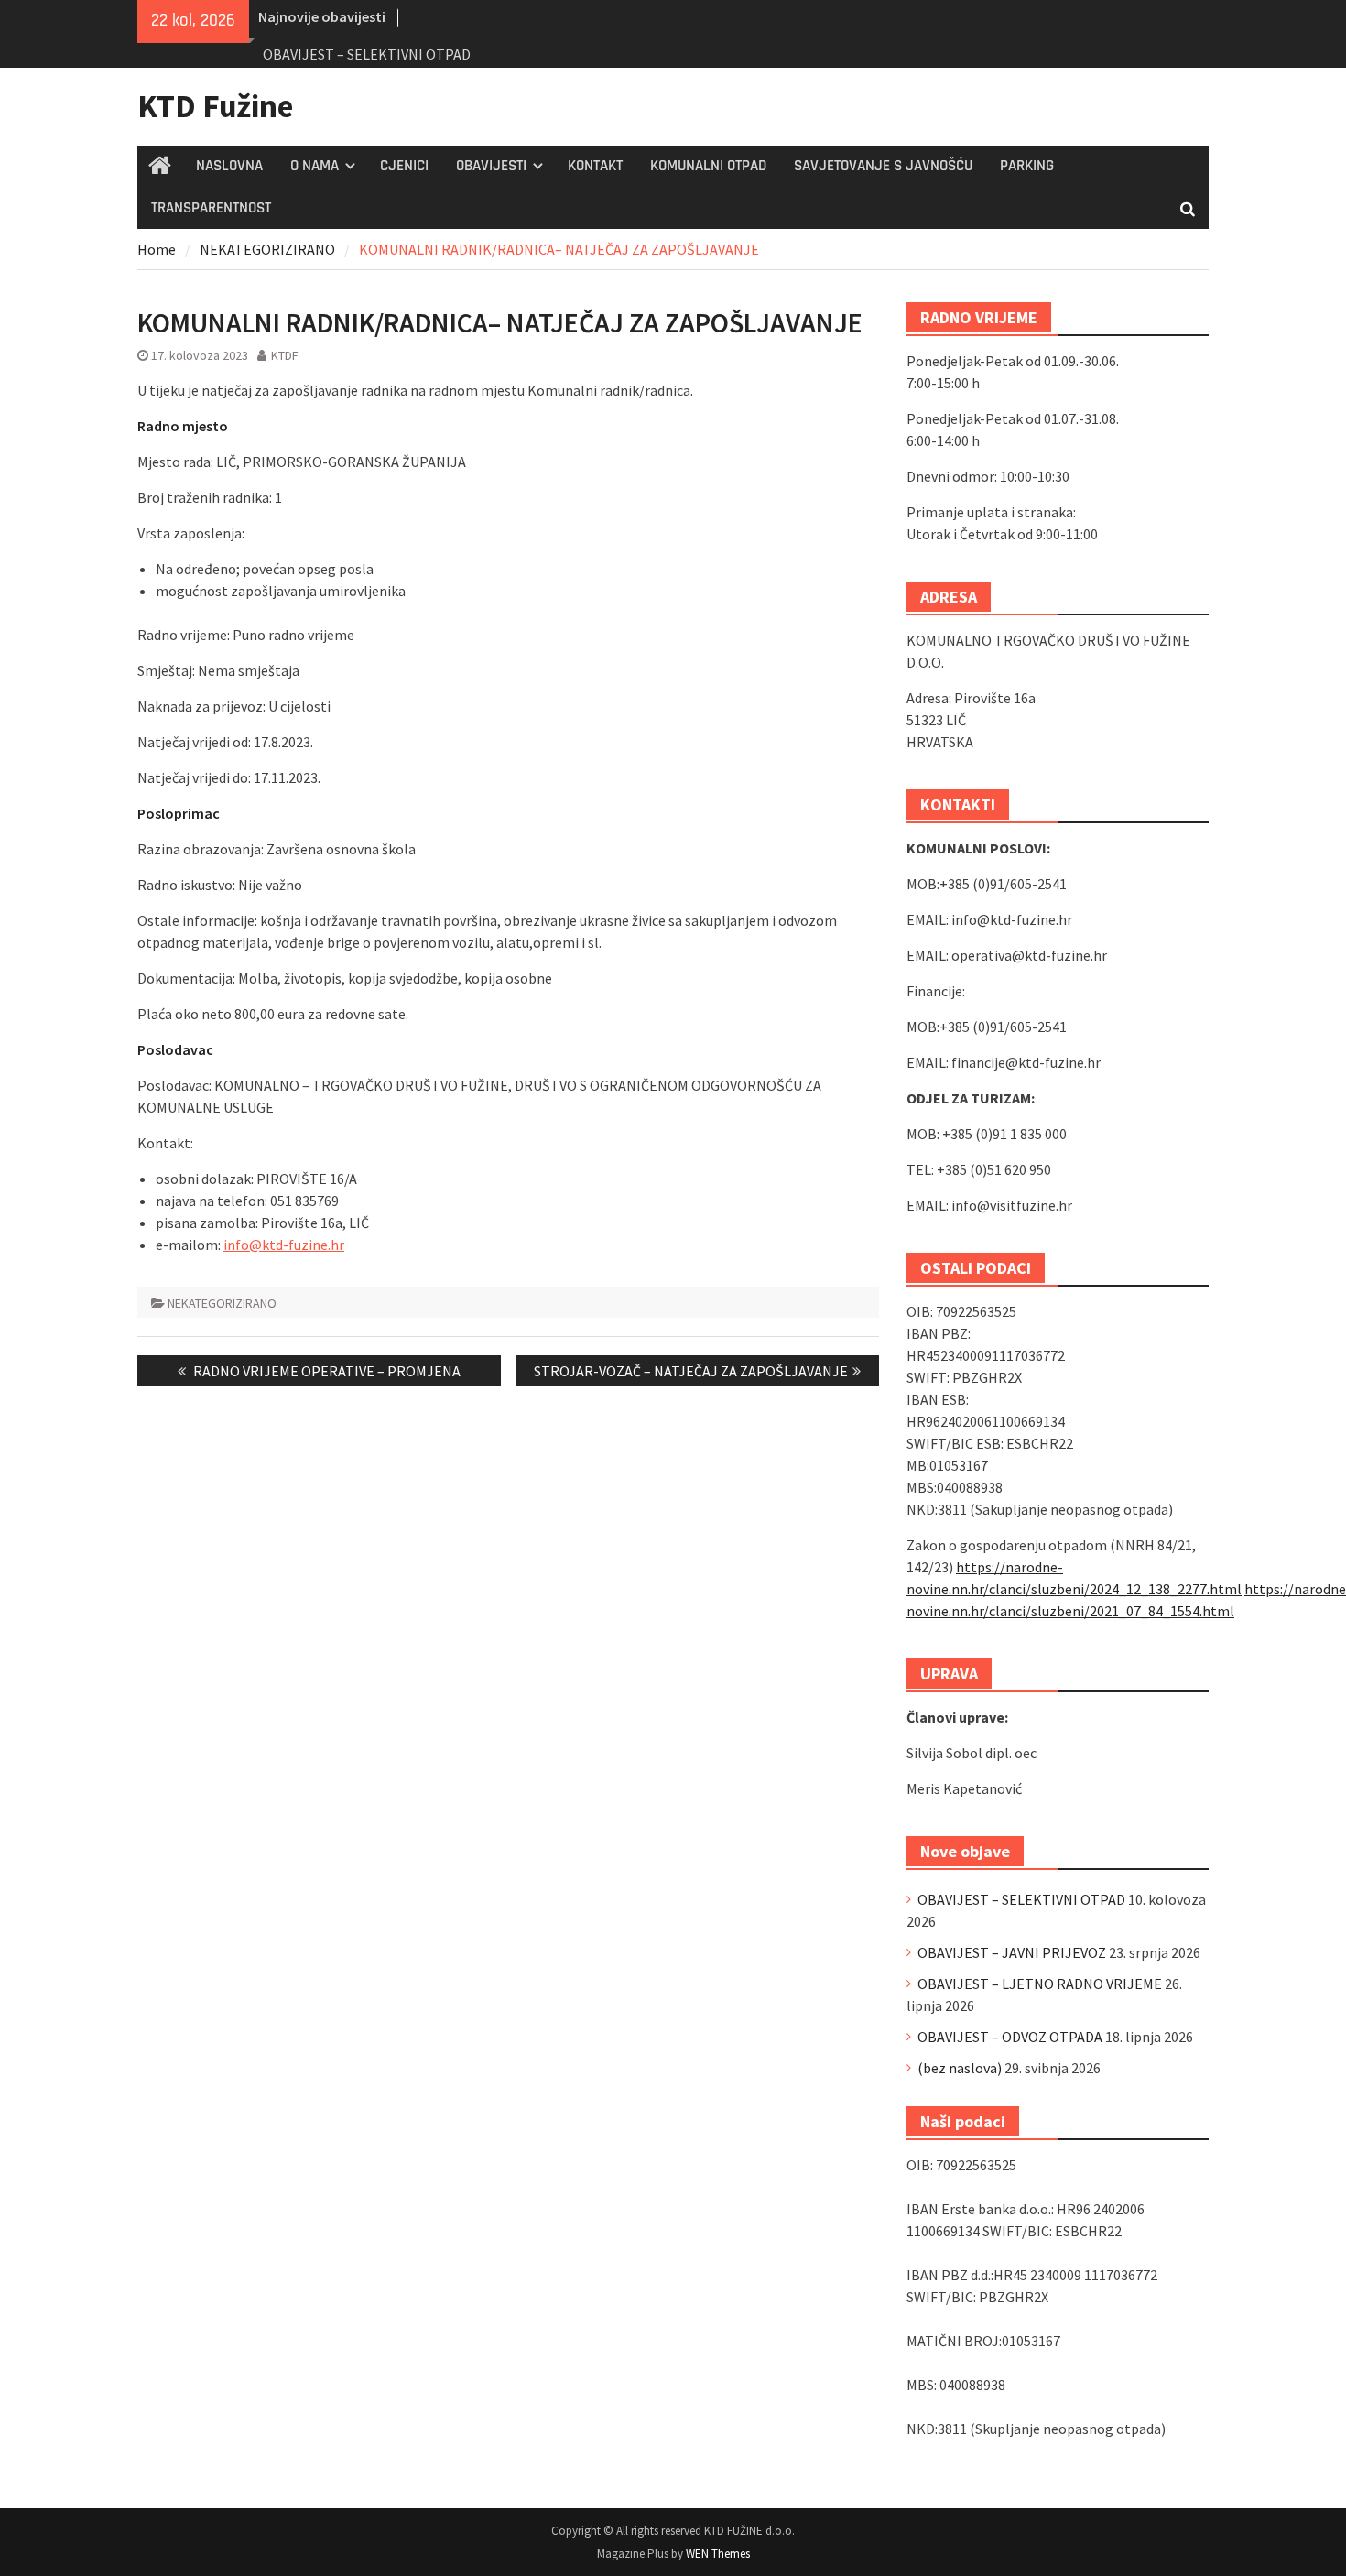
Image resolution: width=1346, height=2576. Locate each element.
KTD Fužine (215, 106)
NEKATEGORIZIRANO (222, 1303)
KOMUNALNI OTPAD (708, 166)
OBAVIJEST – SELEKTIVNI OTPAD (367, 54)
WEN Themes (718, 2554)
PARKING (1027, 166)
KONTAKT (595, 166)
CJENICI (404, 166)
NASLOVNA (229, 166)
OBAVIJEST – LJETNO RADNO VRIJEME (1040, 1984)
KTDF (285, 355)
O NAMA (315, 166)
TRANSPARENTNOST (211, 208)
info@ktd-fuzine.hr (284, 1245)
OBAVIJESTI (491, 166)
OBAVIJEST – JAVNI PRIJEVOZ (1012, 1952)
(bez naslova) (960, 2068)
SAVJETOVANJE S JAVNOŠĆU (883, 166)
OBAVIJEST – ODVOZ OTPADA (1010, 2037)
